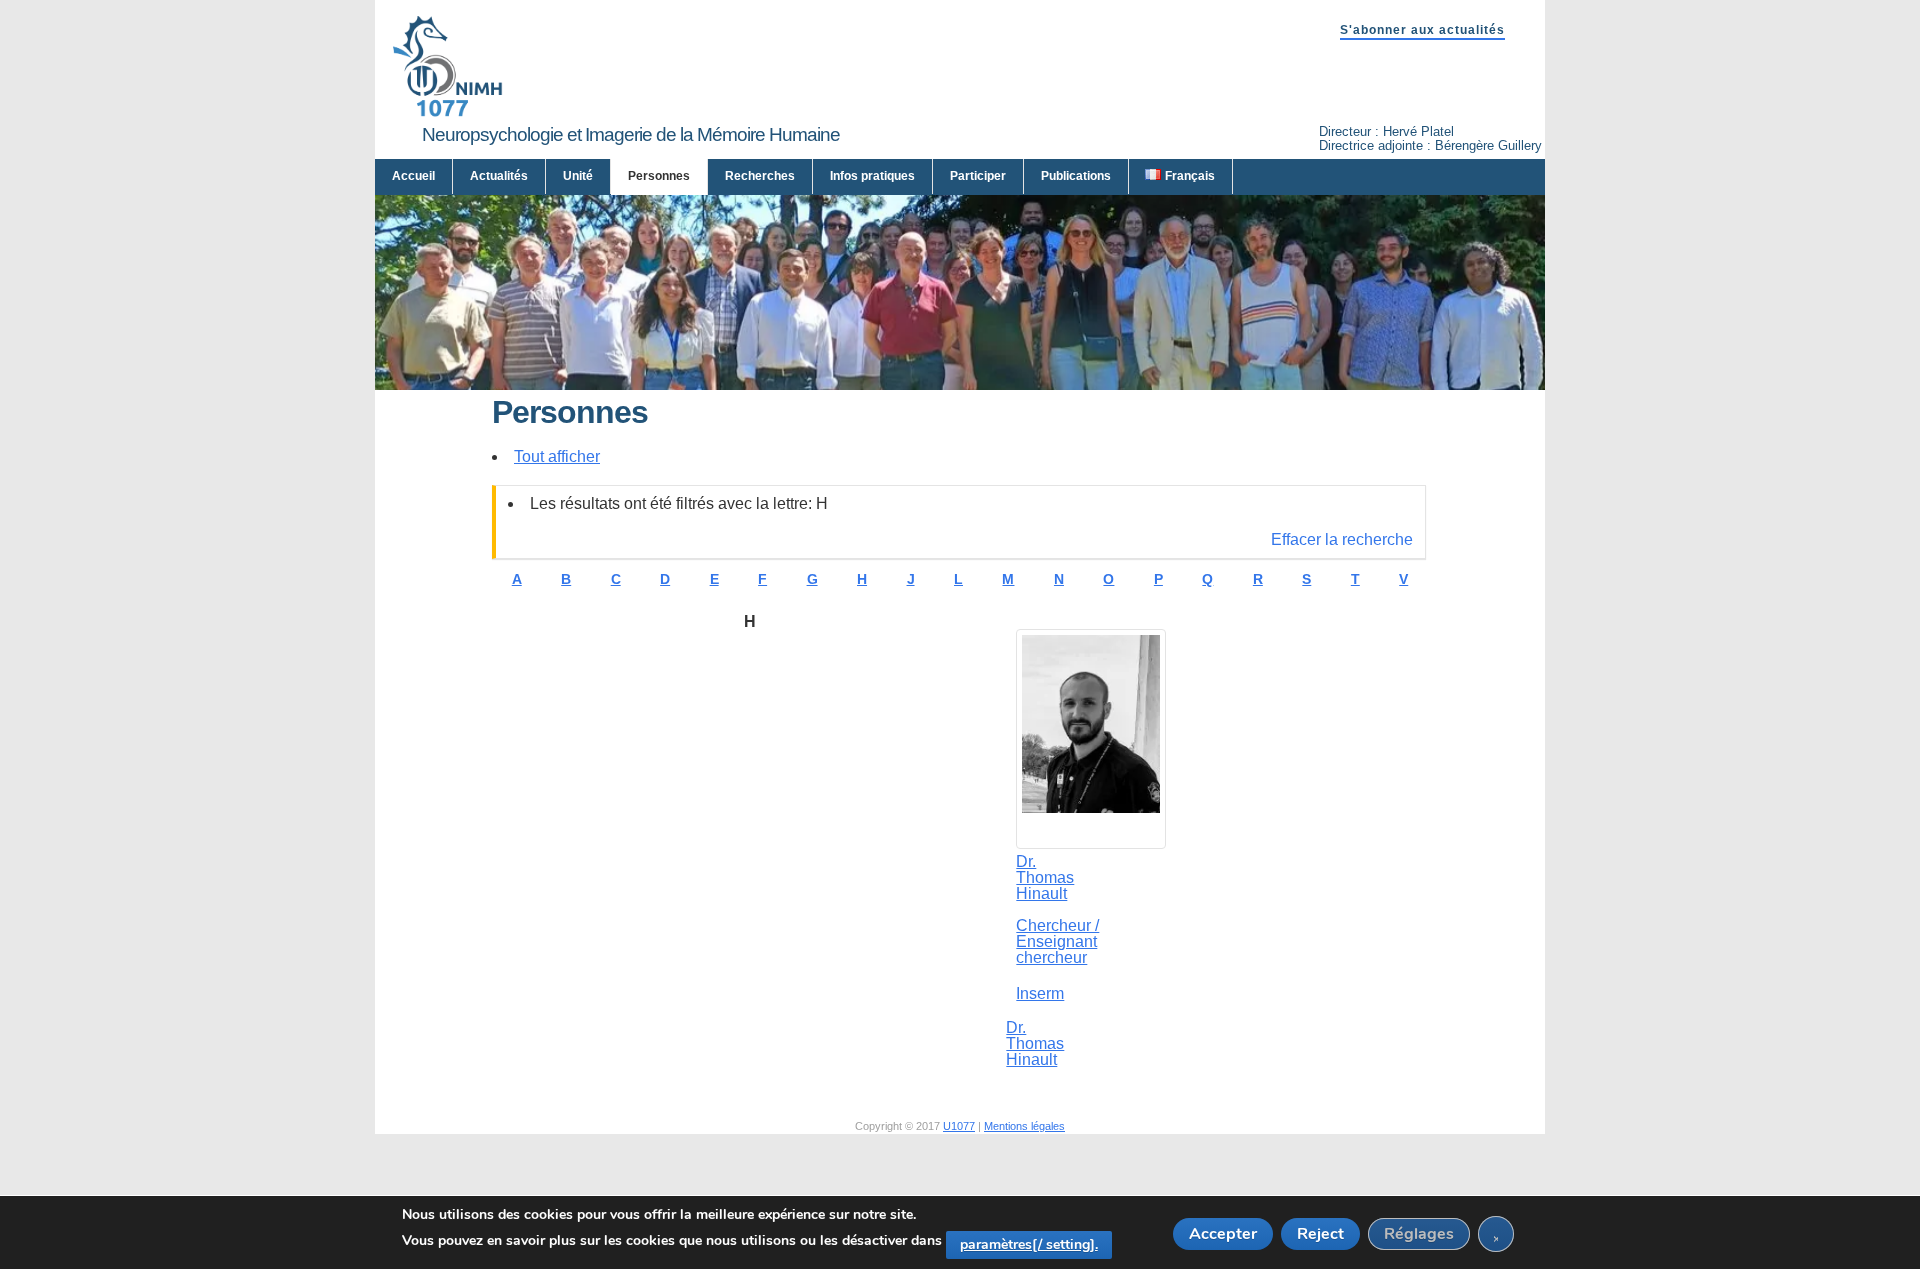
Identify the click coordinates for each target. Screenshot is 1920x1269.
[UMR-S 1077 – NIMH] (448, 112)
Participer (978, 176)
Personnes (659, 176)
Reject (1320, 1234)
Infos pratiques (872, 176)
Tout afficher (557, 456)
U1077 (959, 1126)
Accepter (1223, 1234)
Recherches (760, 176)
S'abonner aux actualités (1422, 30)
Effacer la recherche (1342, 539)
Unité (578, 176)
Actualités (499, 176)
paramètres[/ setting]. (1029, 1244)
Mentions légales (1024, 1126)
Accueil (413, 176)
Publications (1076, 176)
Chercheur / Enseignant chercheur (1057, 942)
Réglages (1419, 1234)
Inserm (1040, 993)
